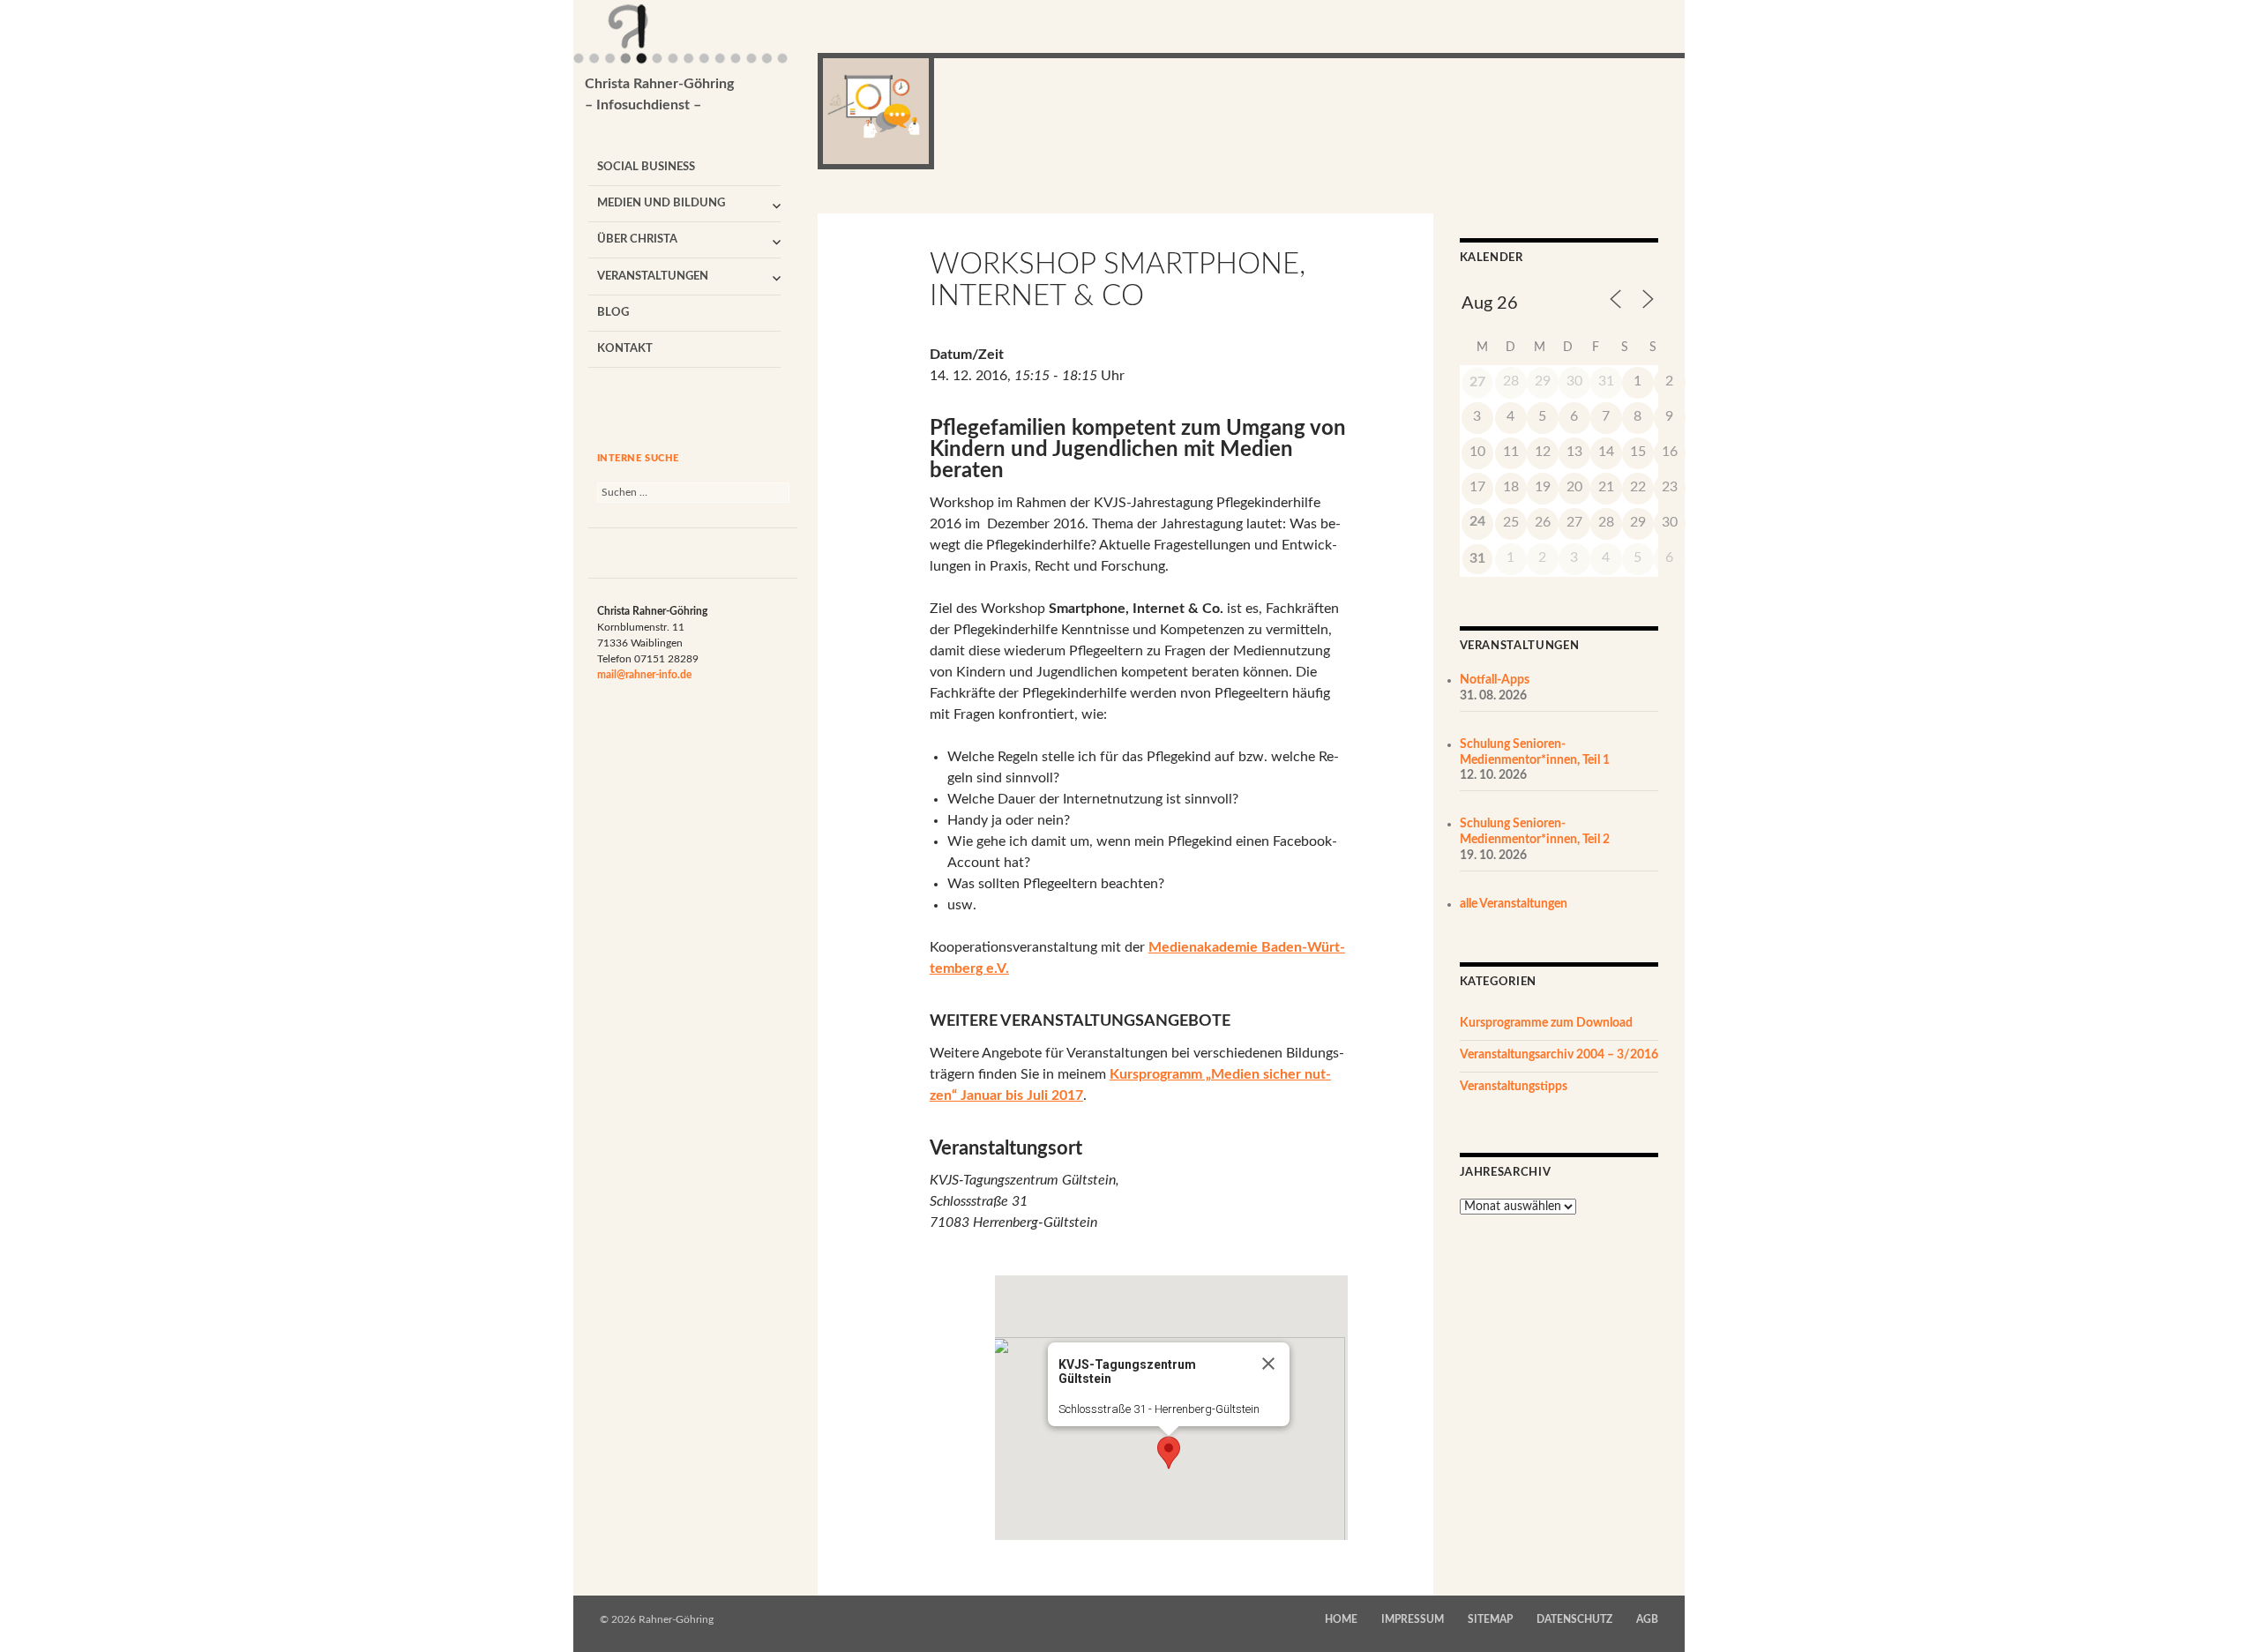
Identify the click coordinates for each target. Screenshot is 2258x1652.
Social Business (646, 167)
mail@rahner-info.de (644, 675)
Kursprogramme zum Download (1546, 1023)
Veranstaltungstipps (1514, 1087)
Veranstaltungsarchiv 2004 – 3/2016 (1559, 1055)
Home (1341, 1619)
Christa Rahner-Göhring (659, 94)
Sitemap (1490, 1619)
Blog (613, 313)
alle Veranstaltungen (1514, 904)
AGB (1647, 1619)
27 (1477, 382)
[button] (1169, 1453)
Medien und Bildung (661, 203)
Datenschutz (1574, 1619)
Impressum (1413, 1619)
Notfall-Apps (1495, 680)
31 (1477, 558)
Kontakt (625, 349)
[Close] (1268, 1364)
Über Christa (637, 239)
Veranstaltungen (653, 277)
